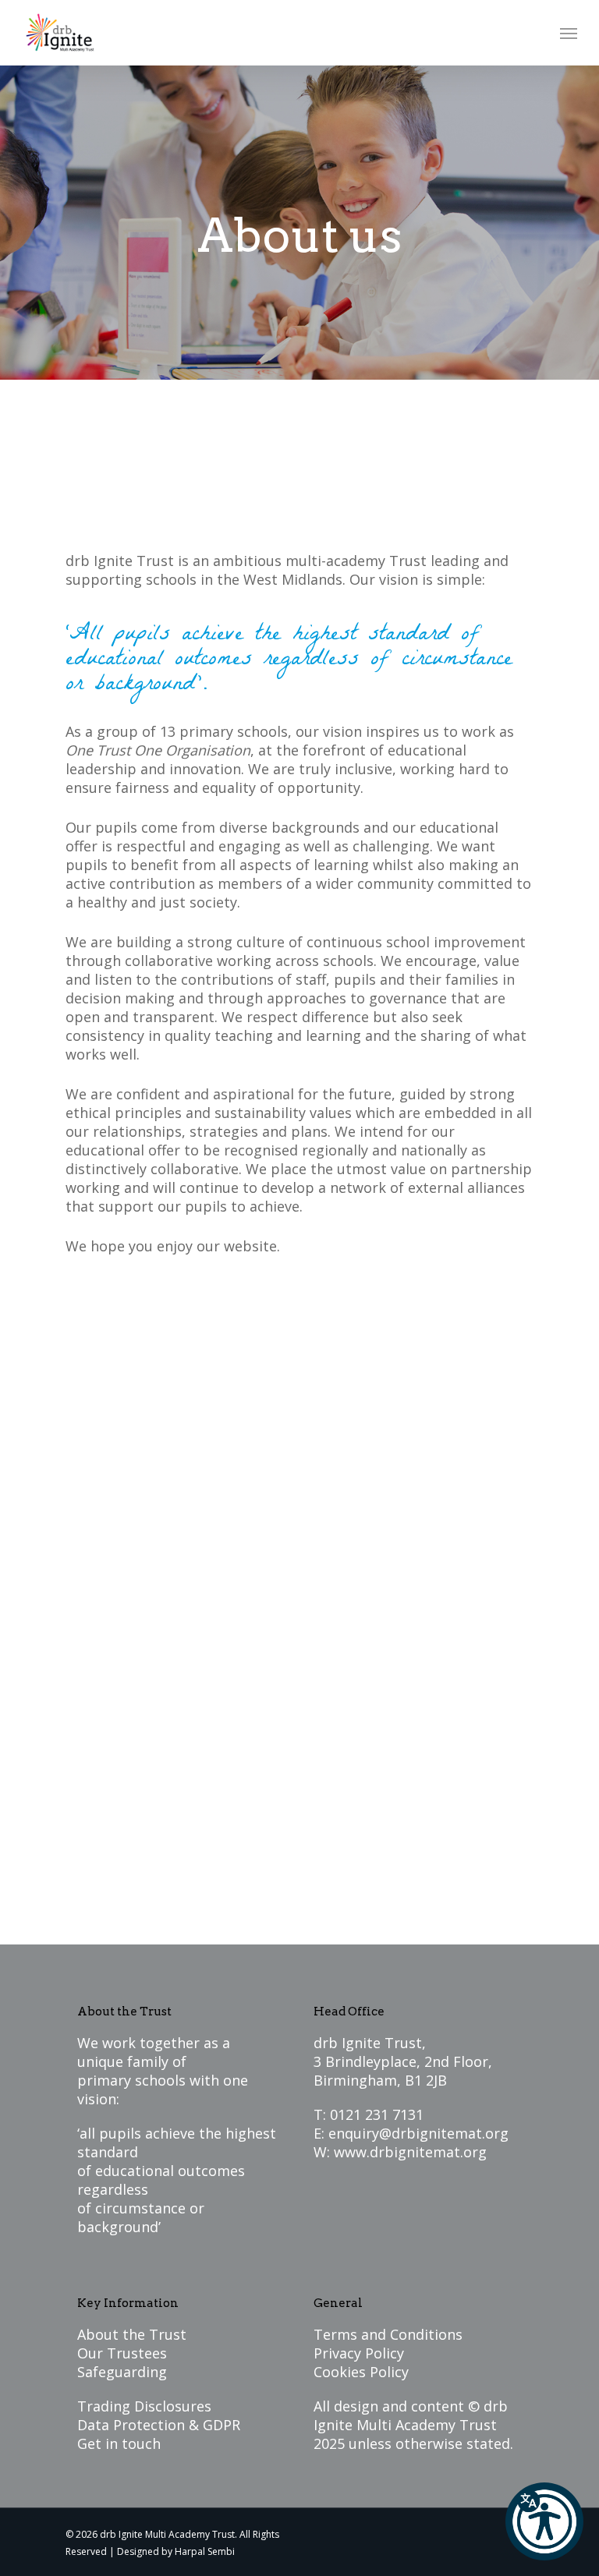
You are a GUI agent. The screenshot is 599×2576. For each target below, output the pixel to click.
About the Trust (132, 2334)
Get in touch (119, 2443)
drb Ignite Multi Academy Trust (411, 2415)
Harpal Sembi (205, 2551)
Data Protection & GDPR (159, 2425)
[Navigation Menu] (569, 33)
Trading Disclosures (144, 2406)
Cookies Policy (361, 2372)
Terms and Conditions (388, 2334)
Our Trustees (122, 2353)
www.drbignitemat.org (410, 2152)
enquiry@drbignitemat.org (418, 2133)
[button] (544, 2521)
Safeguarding (122, 2372)
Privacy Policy (359, 2353)
